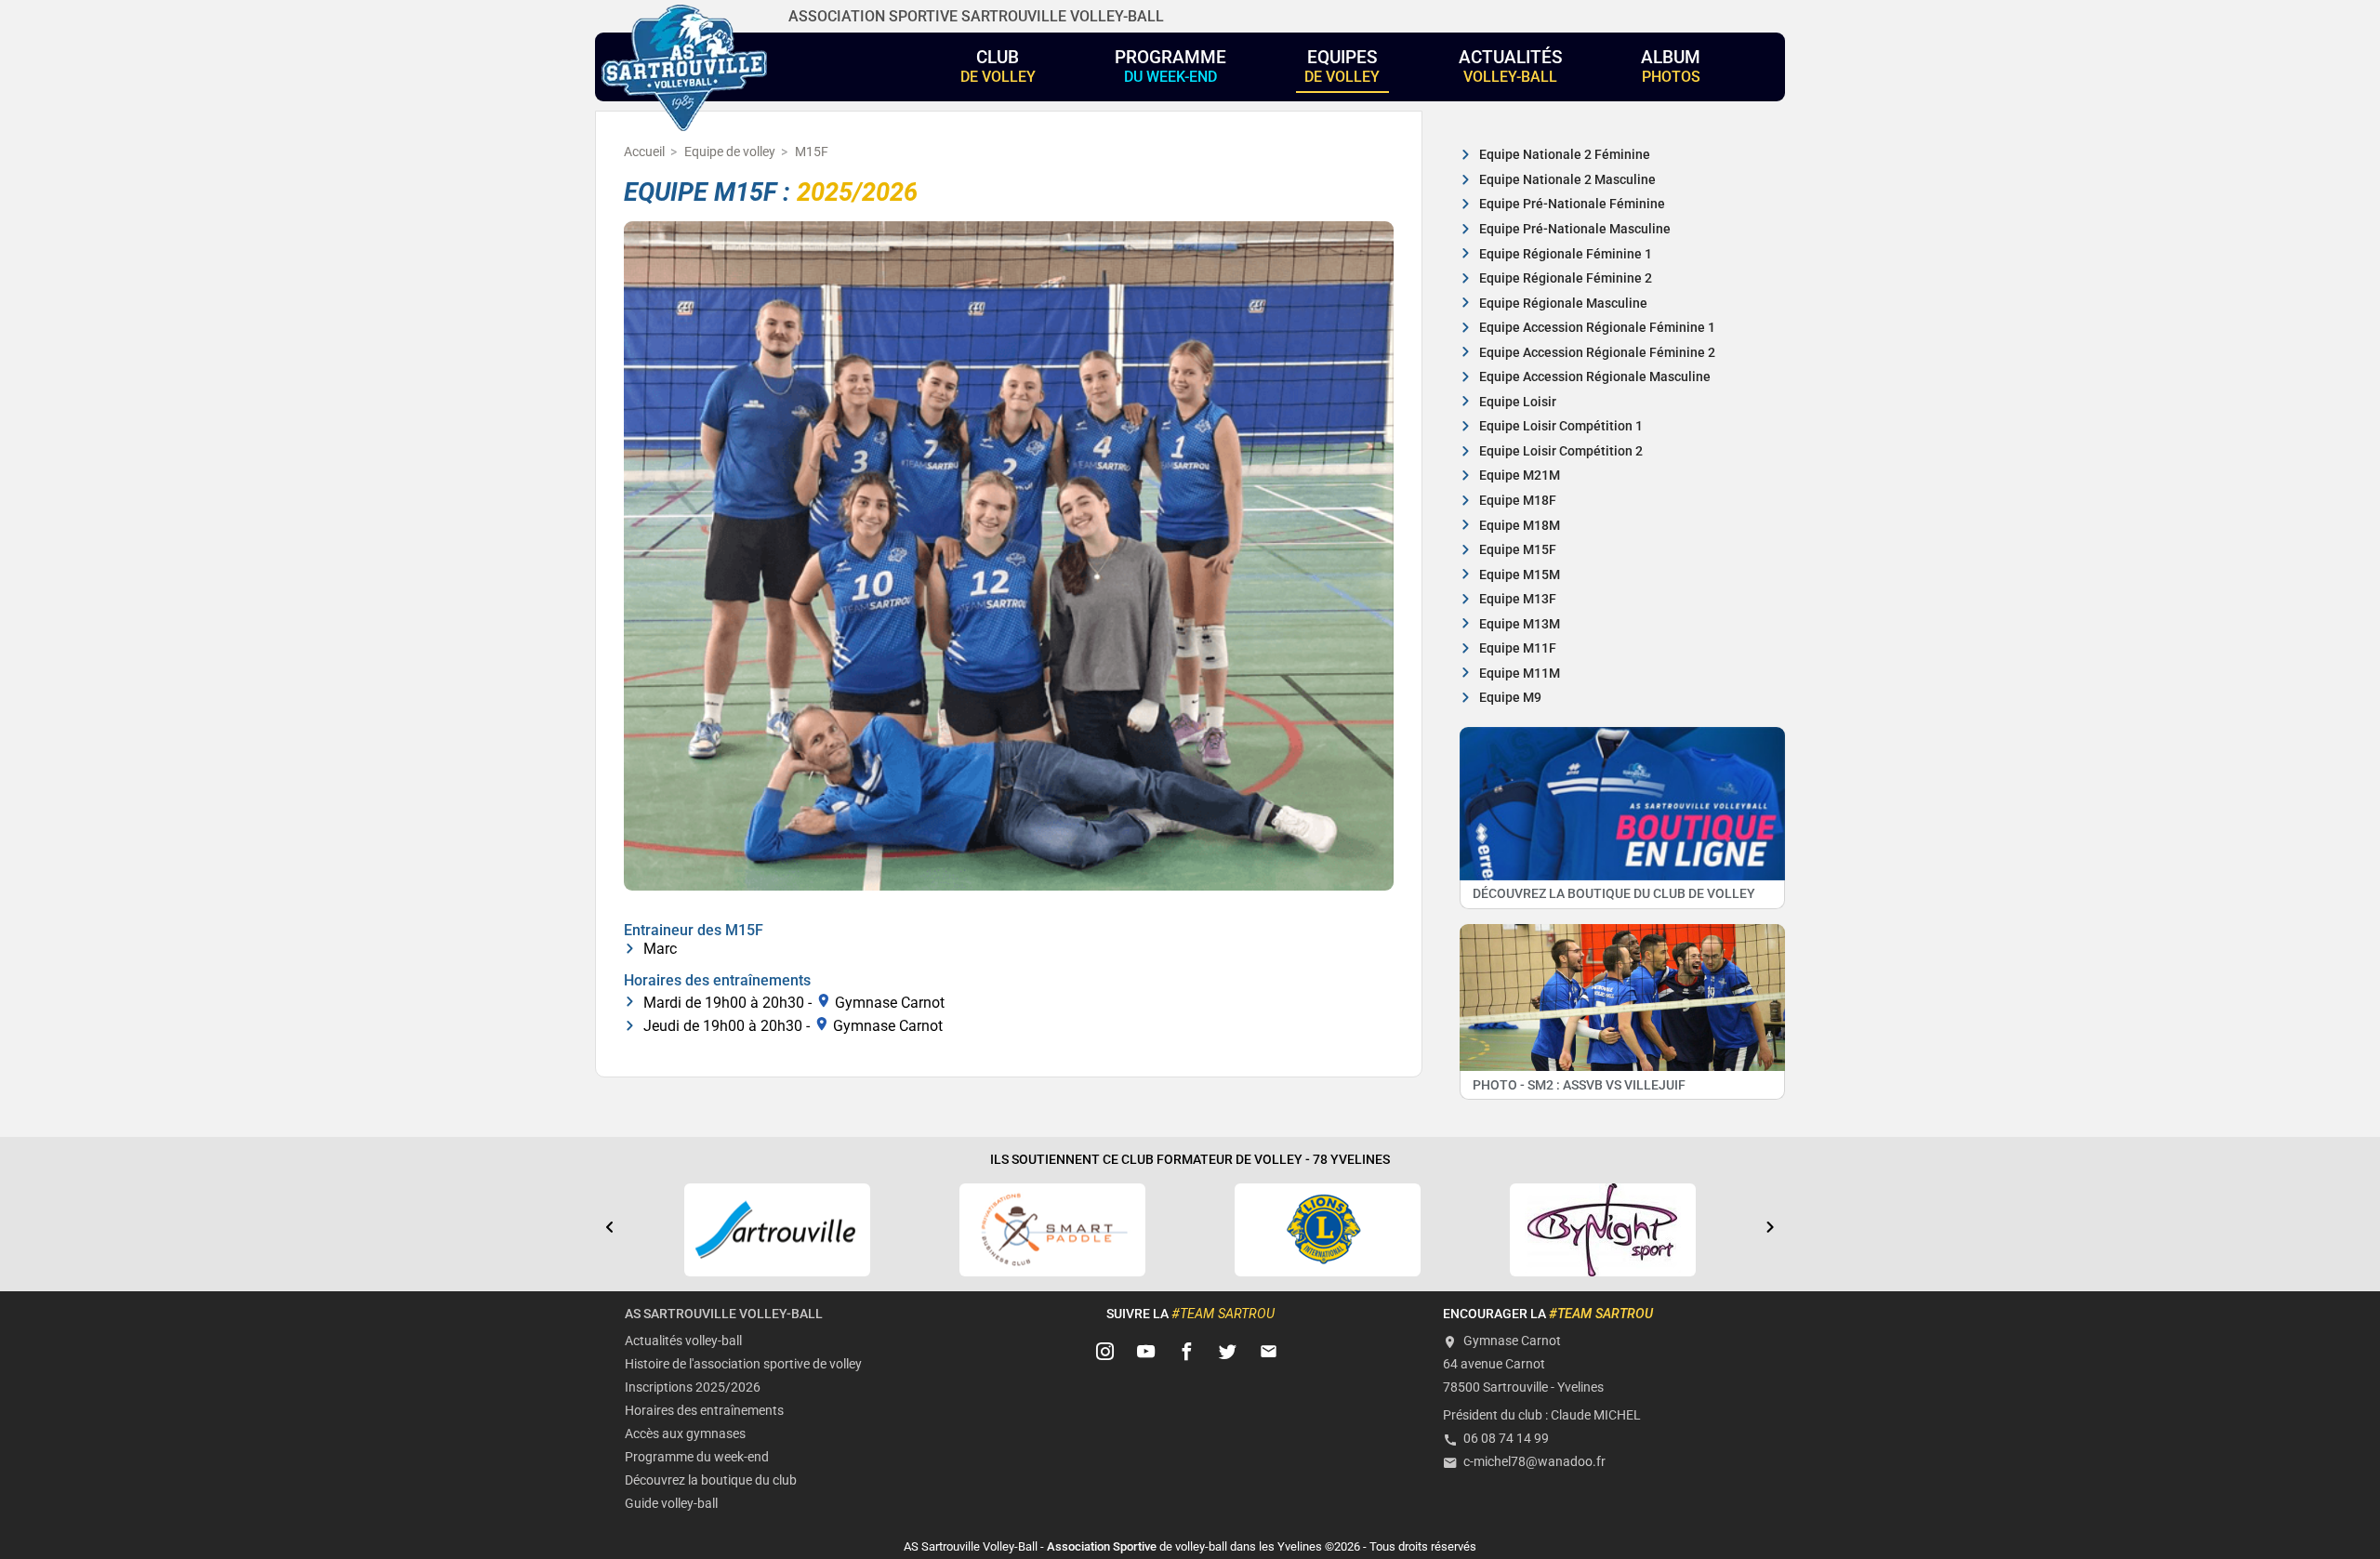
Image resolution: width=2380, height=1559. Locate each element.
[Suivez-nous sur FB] (1187, 1353)
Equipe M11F (1518, 648)
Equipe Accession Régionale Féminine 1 (1597, 328)
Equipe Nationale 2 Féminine (1565, 155)
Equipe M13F (1518, 599)
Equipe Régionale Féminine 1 (1566, 254)
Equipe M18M (1520, 526)
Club (998, 66)
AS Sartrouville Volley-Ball (724, 1314)
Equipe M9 (1510, 698)
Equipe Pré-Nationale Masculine (1575, 229)
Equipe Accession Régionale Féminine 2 (1597, 353)
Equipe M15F (1518, 550)
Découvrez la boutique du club (711, 1480)
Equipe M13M (1520, 624)
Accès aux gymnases (685, 1434)
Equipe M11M (1520, 674)
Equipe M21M (1520, 476)
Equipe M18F (1518, 501)
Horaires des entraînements (704, 1411)
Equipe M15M (1520, 575)
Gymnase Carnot (890, 1002)
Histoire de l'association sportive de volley (743, 1364)
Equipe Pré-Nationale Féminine (1572, 204)
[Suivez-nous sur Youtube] (1146, 1353)
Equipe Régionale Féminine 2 (1566, 278)
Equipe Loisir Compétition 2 (1561, 451)
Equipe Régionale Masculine (1563, 304)
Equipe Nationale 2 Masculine (1567, 180)
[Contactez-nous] (1269, 1353)
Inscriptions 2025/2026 (693, 1387)
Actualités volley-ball (683, 1341)
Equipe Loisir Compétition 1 (1561, 426)
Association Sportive (1102, 1546)
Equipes (1342, 66)
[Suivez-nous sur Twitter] (1228, 1353)
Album (1671, 66)
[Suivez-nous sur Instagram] (1105, 1353)
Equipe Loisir (1518, 402)
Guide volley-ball (671, 1504)
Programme (1170, 66)
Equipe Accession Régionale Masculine (1595, 377)
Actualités (1511, 66)
